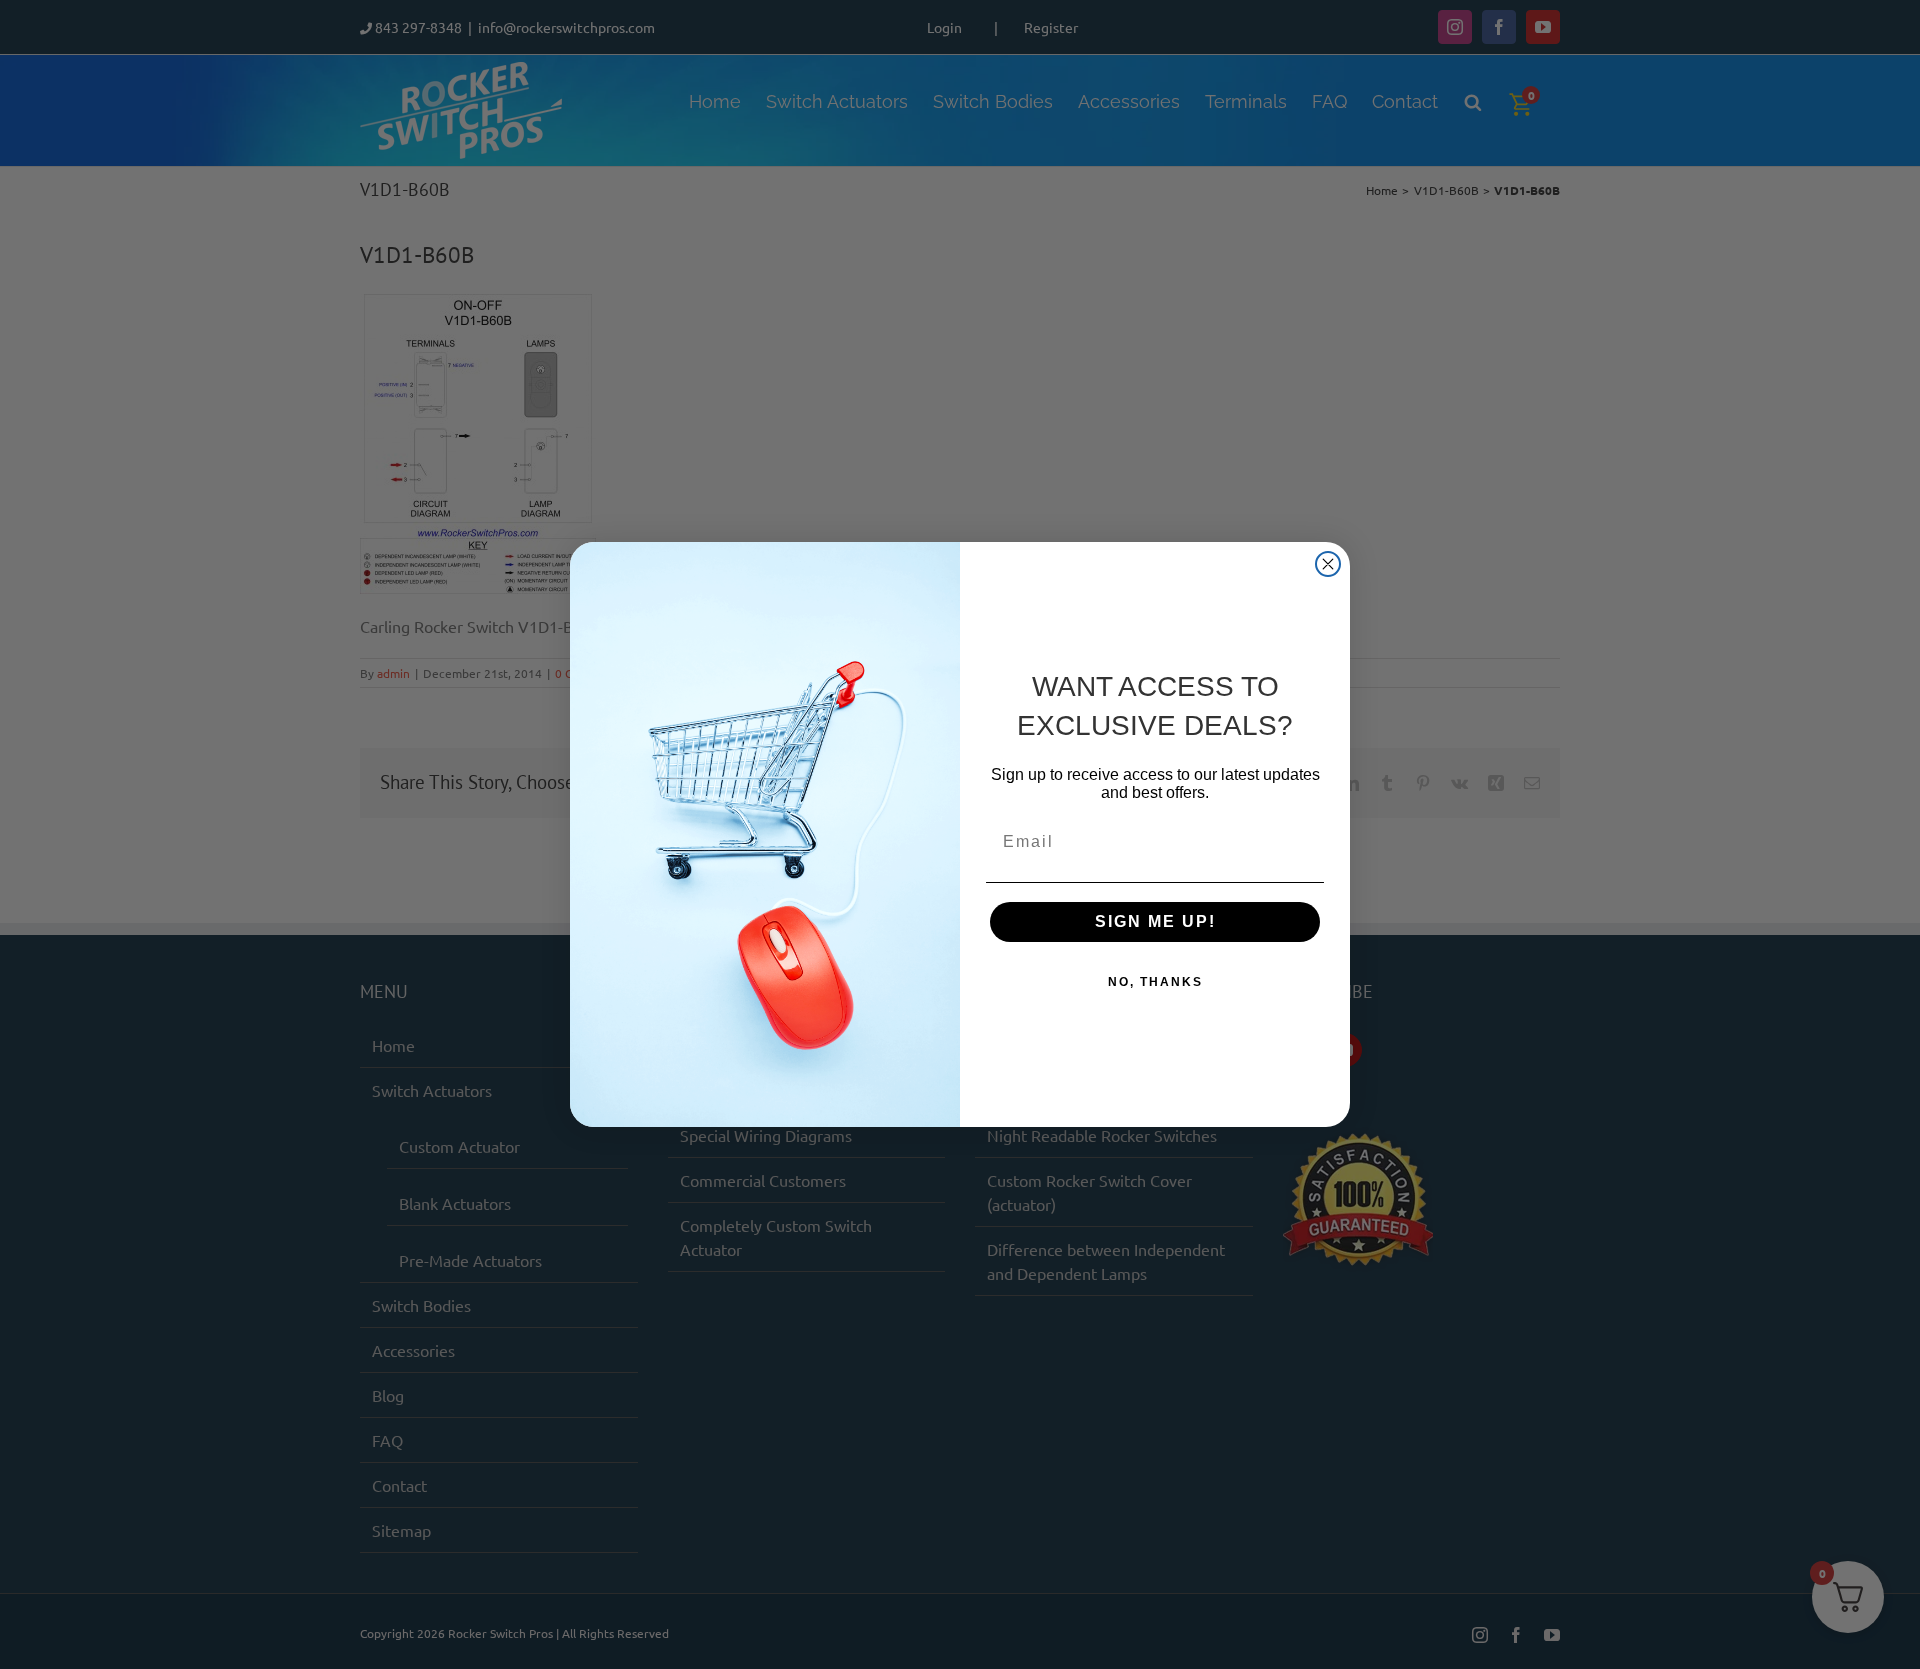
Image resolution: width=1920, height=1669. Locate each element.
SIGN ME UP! (1155, 921)
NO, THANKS (1155, 982)
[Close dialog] (1328, 564)
